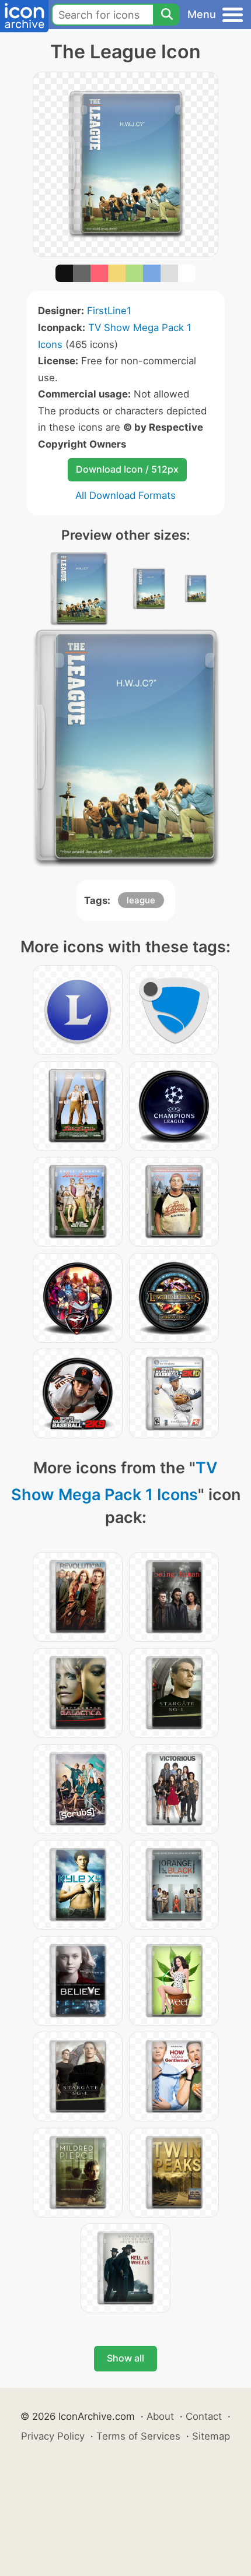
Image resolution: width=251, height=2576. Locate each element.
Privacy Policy (53, 2436)
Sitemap (211, 2436)
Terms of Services (138, 2436)
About (160, 2416)
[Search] (166, 15)
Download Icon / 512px (127, 469)
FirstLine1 (109, 311)
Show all (125, 2358)
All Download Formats (125, 495)
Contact (204, 2416)
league (141, 900)
